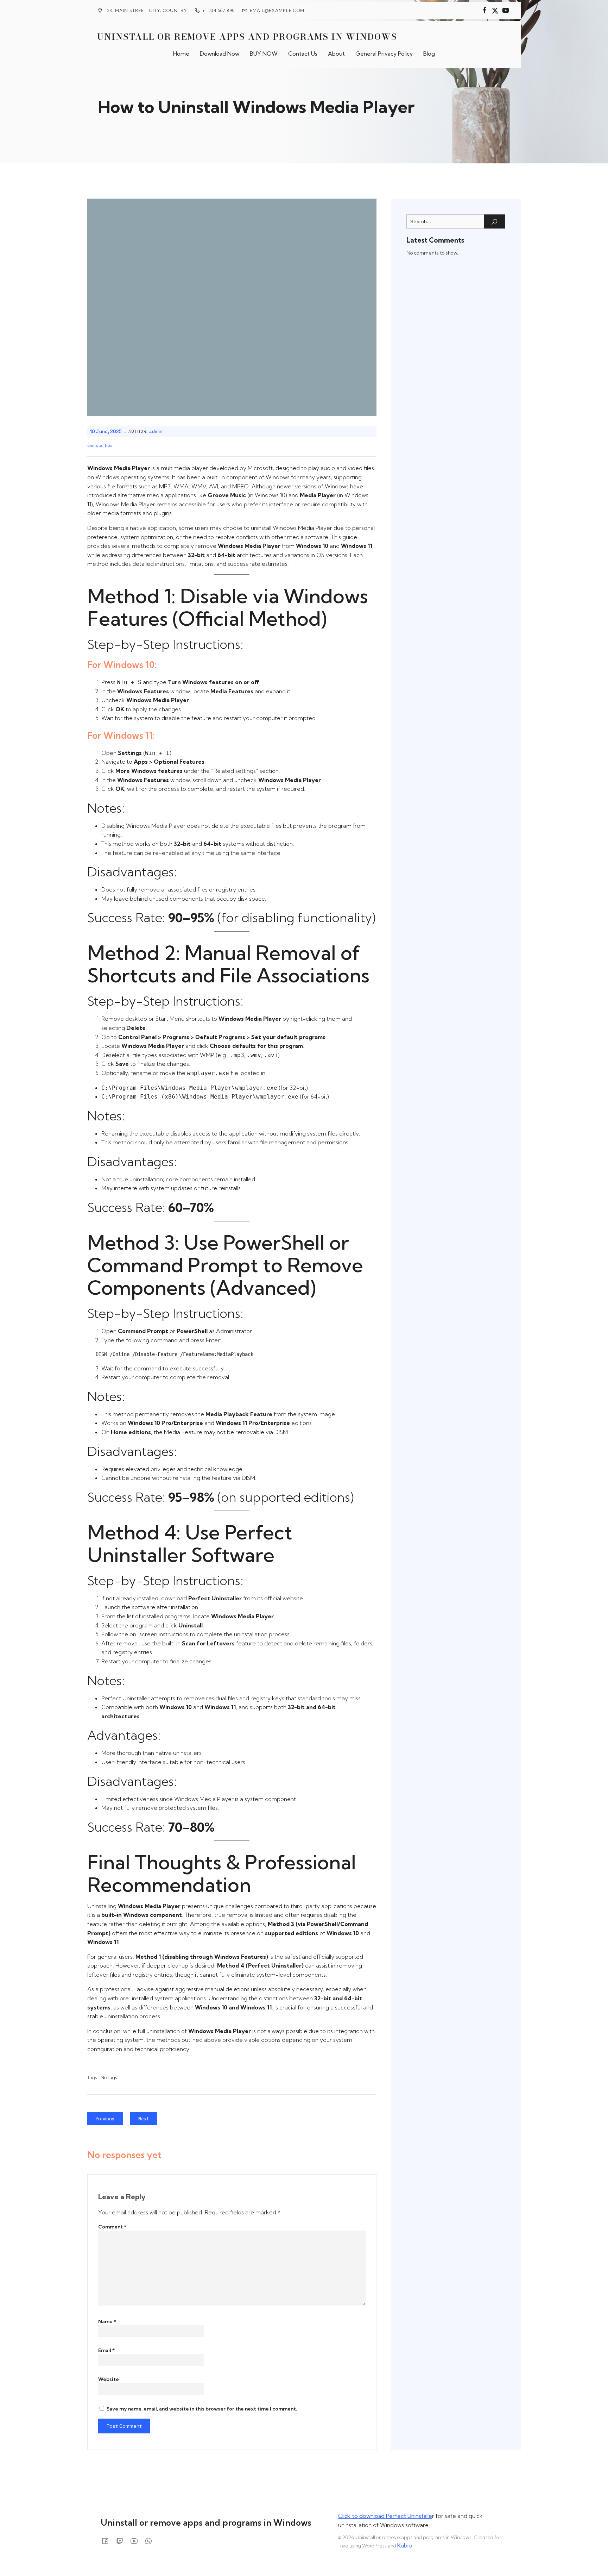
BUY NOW (264, 54)
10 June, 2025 (106, 432)
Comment (112, 2227)
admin (156, 432)
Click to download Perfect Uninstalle (385, 2516)
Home (181, 54)
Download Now (220, 54)
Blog (429, 54)
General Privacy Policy (384, 54)
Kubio (405, 2545)
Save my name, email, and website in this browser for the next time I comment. (202, 2409)
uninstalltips (100, 445)
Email (106, 2350)
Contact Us (303, 54)
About (336, 54)
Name (107, 2321)
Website (109, 2379)
